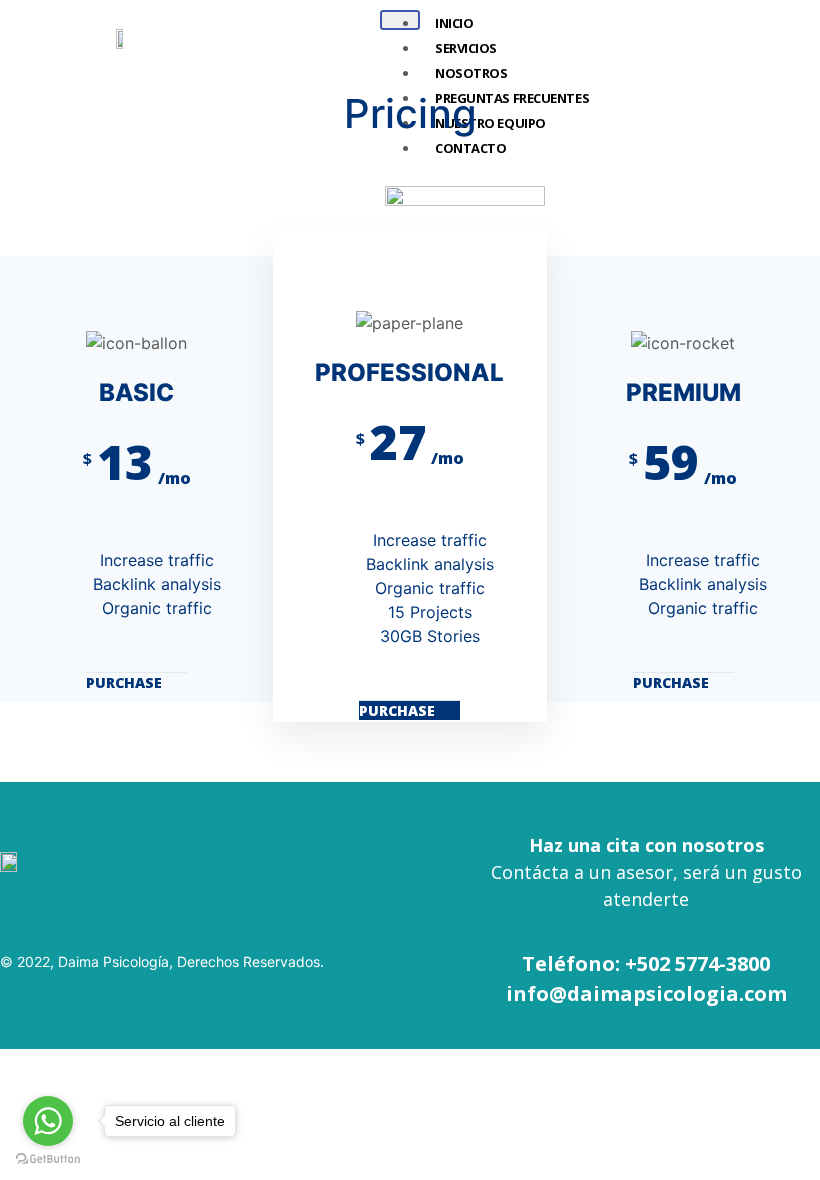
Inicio (454, 23)
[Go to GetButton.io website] (48, 1159)
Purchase (126, 682)
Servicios (466, 48)
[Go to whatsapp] (48, 1121)
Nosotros (471, 73)
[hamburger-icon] (400, 20)
